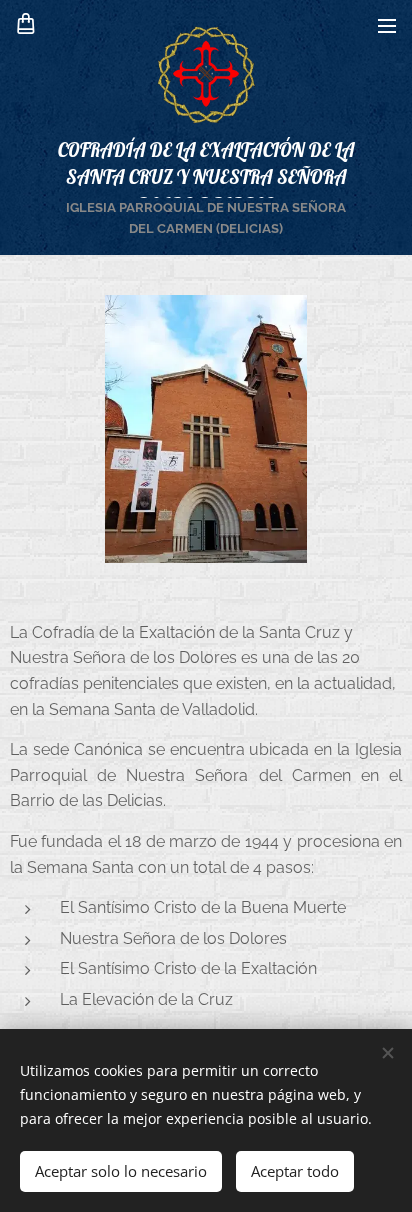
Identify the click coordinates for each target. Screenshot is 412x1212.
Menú (387, 25)
